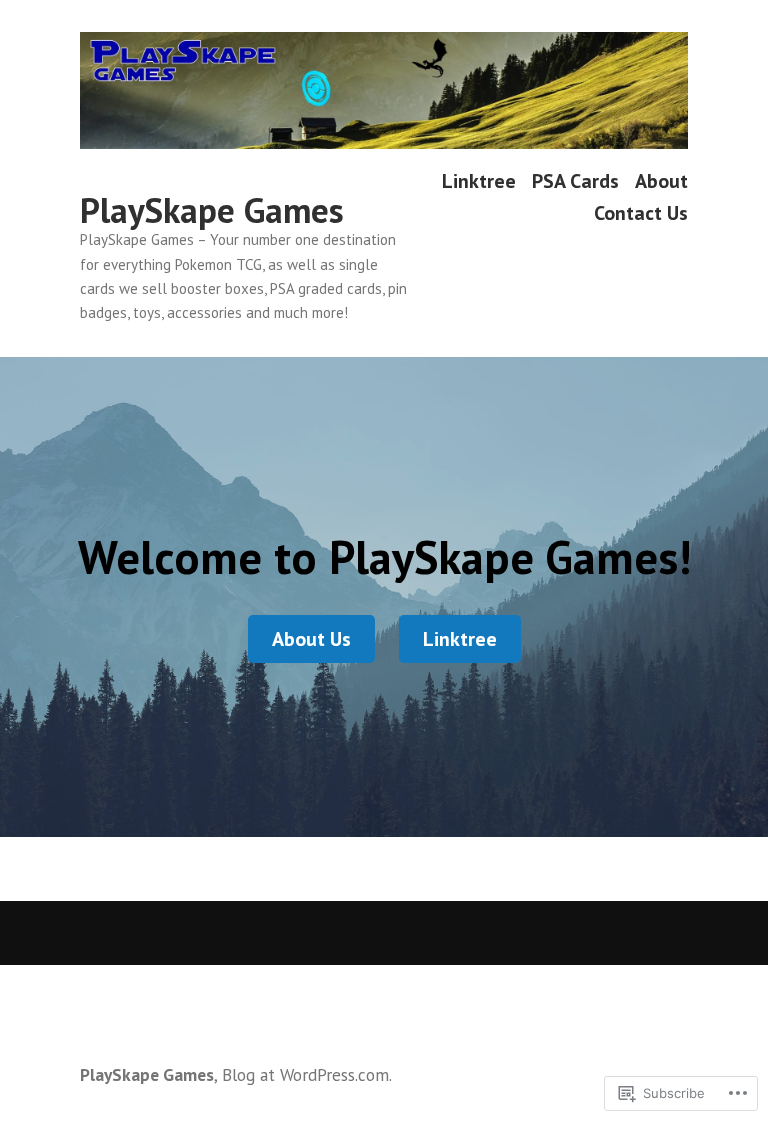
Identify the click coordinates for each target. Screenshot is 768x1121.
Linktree (479, 181)
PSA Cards (575, 181)
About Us (311, 639)
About (661, 181)
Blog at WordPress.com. (307, 1074)
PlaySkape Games (212, 210)
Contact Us (641, 212)
